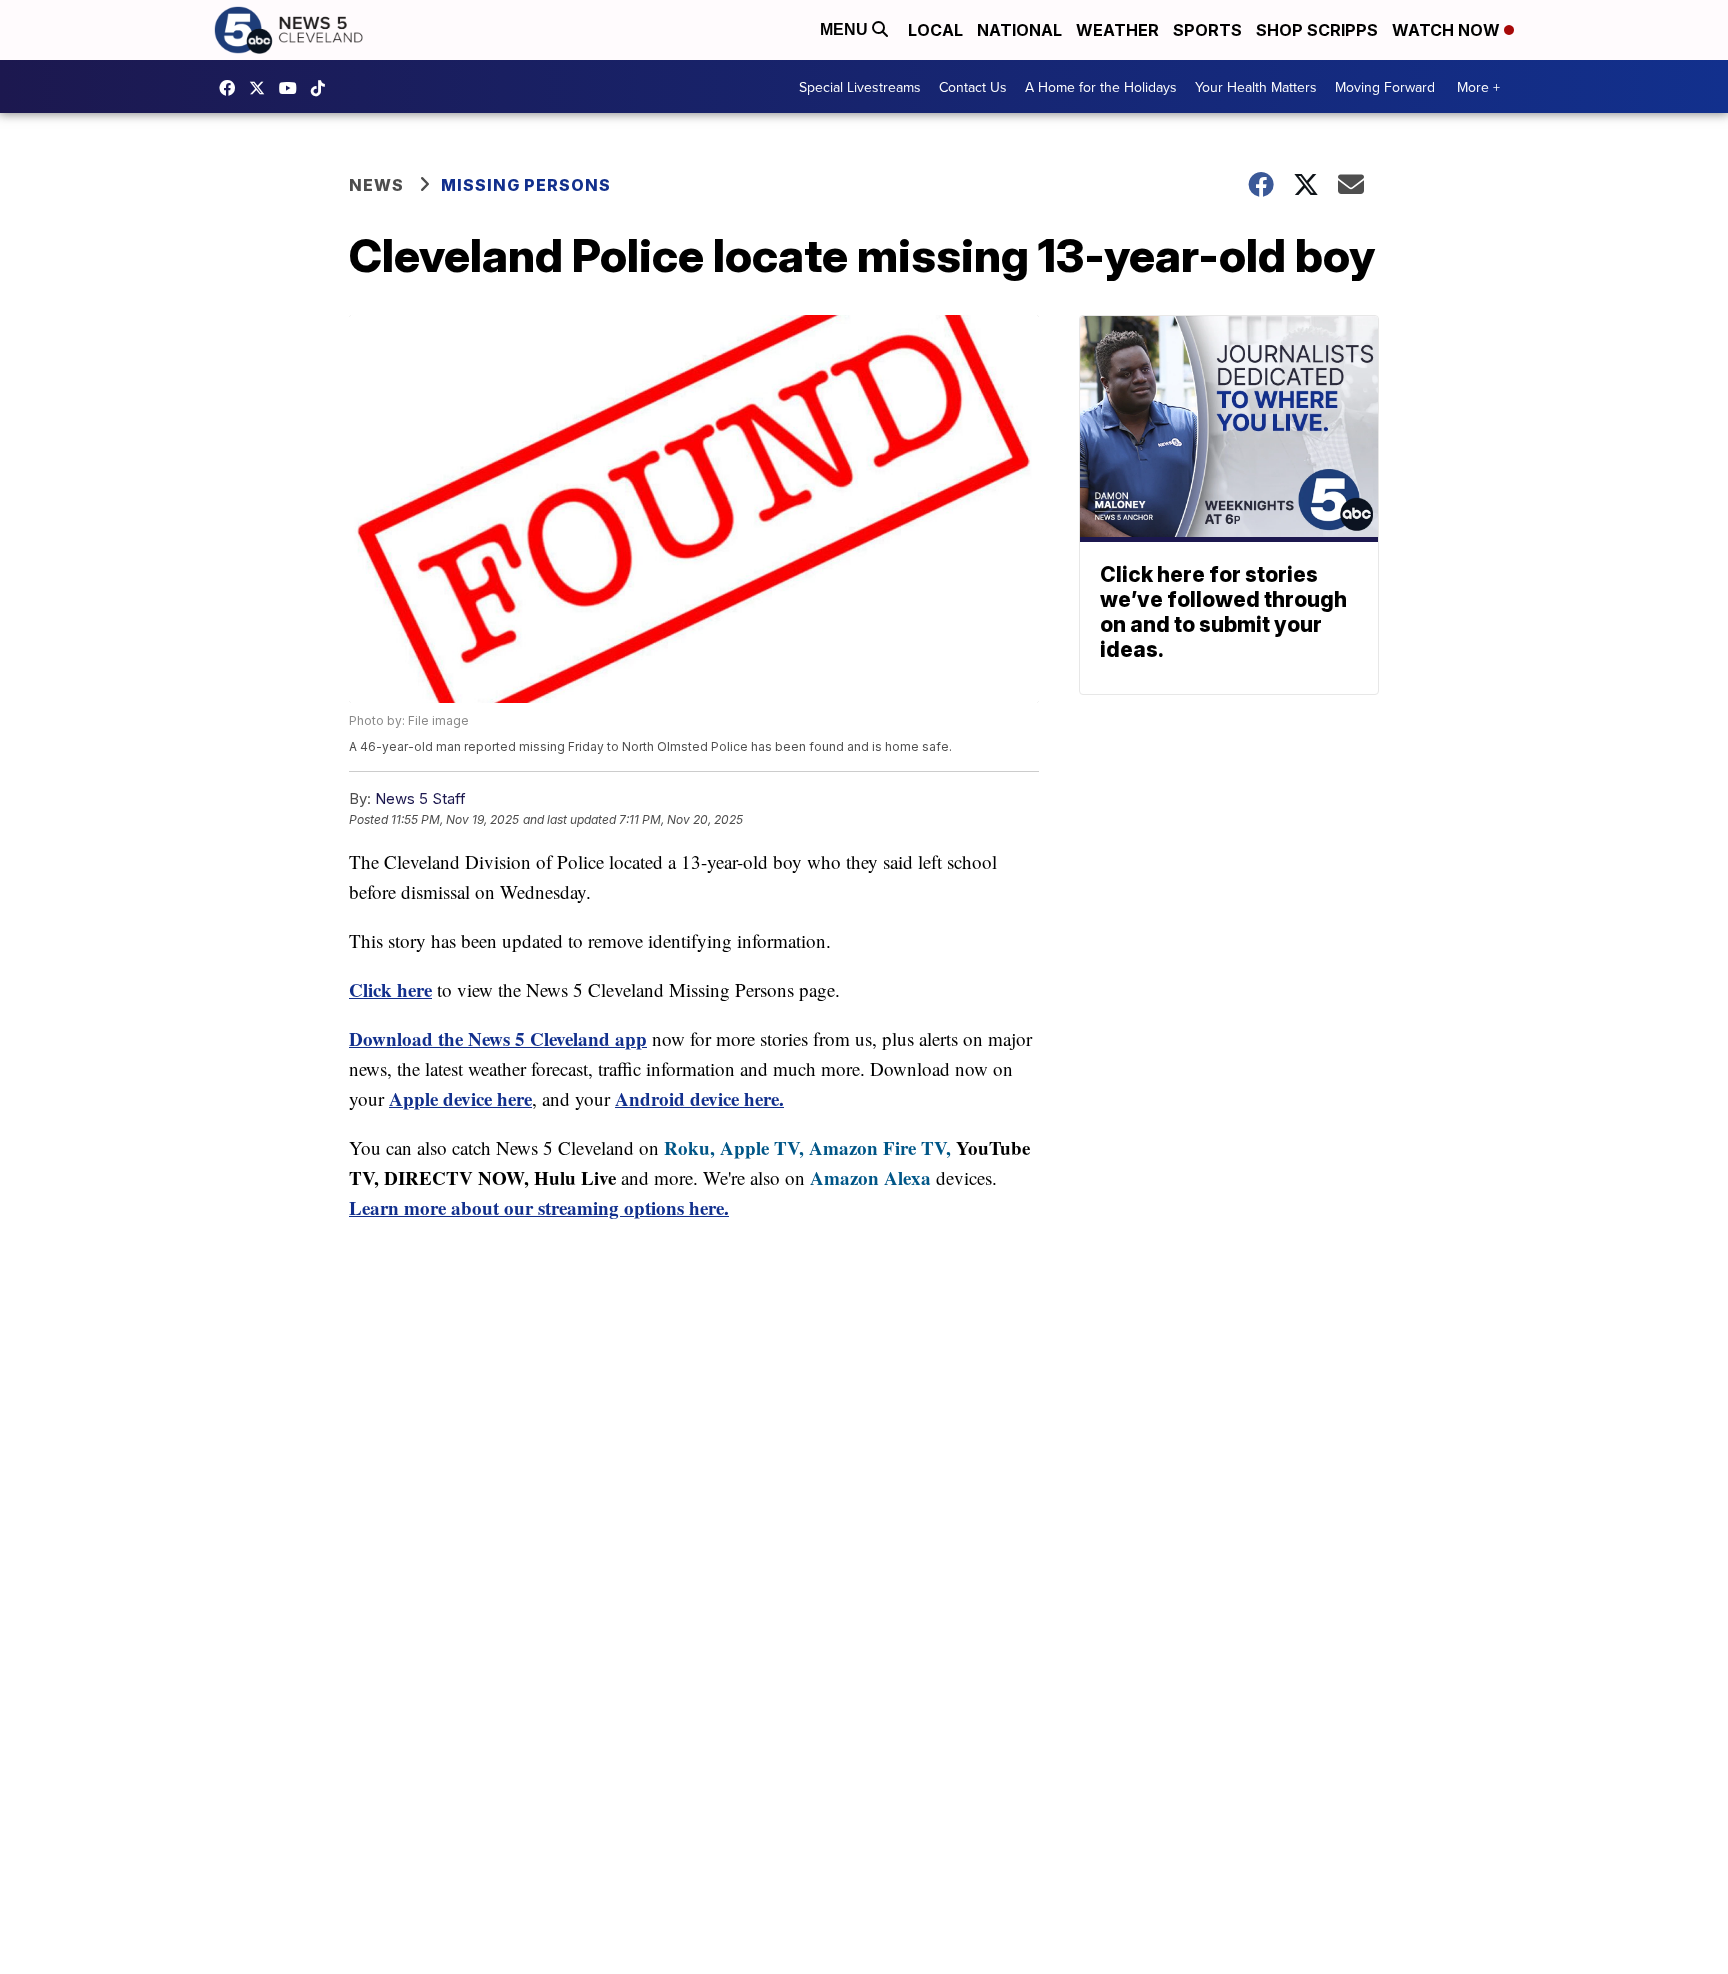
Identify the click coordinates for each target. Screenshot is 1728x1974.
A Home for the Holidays (1101, 87)
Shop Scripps (1317, 30)
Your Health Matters (1256, 87)
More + (1478, 87)
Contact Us (973, 87)
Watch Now (1448, 30)
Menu (846, 29)
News (376, 185)
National (1019, 30)
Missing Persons (526, 185)
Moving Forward (1385, 87)
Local (935, 30)
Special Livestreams (860, 87)
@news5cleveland (323, 88)
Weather (1117, 30)
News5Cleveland (232, 88)
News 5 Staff (420, 798)
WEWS (262, 88)
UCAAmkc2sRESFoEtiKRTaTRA (293, 88)
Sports (1207, 30)
